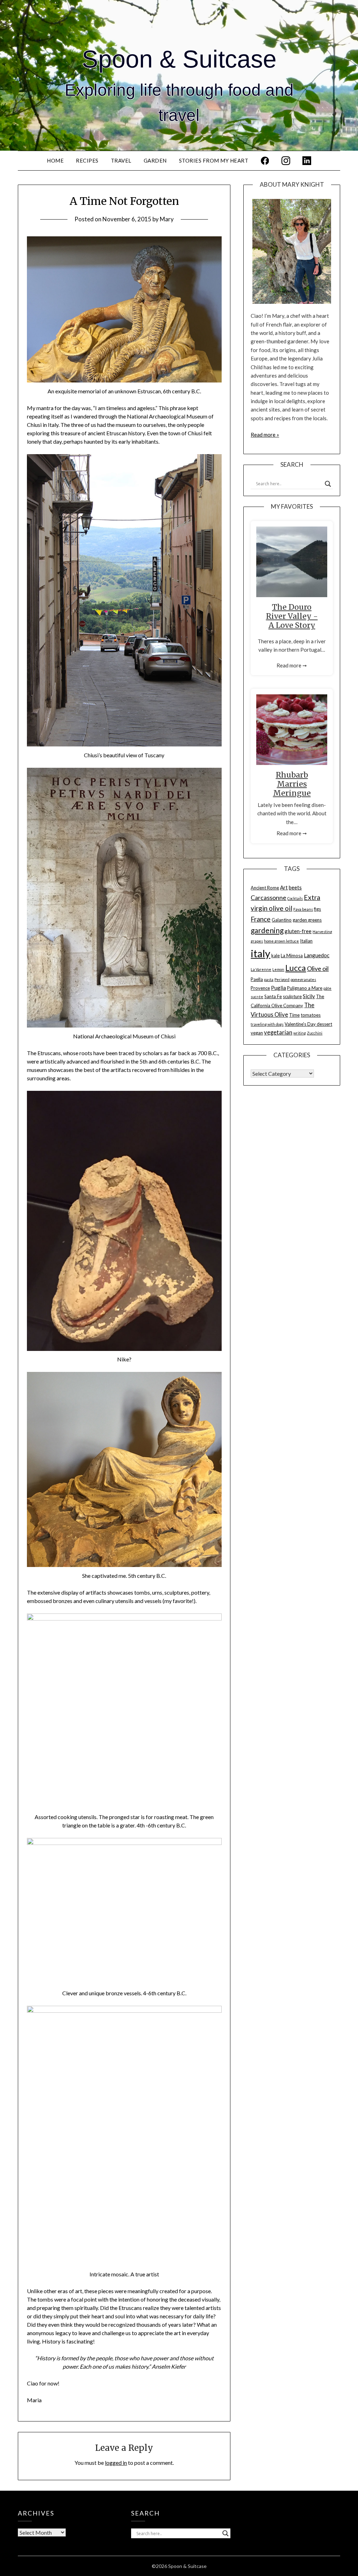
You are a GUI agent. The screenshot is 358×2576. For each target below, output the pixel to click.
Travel (121, 160)
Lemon (278, 969)
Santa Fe (273, 996)
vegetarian (278, 1032)
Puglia (278, 988)
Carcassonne (268, 897)
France (261, 919)
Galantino (282, 920)
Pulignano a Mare (305, 988)
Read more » (265, 435)
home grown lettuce (281, 941)
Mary (167, 219)
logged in (116, 2463)
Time (294, 1015)
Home (55, 160)
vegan (257, 1033)
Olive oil (318, 968)
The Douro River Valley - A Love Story (292, 616)
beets (295, 887)
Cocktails (295, 898)
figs (317, 909)
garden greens (307, 920)
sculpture (292, 996)
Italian (306, 941)
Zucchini (315, 1033)
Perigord (282, 979)
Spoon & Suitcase (179, 59)
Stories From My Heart (214, 160)
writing (300, 1033)
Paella (257, 979)
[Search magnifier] (328, 484)
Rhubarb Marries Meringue (292, 784)
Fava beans (303, 909)
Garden (155, 160)
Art (284, 887)
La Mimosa (292, 956)
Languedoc (317, 955)
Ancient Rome (265, 888)
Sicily (309, 996)
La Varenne (261, 969)
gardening (267, 930)
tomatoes (311, 1015)
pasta (269, 979)
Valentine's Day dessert (308, 1024)
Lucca (296, 968)
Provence (260, 988)
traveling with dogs (267, 1024)
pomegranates (303, 979)
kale (275, 956)
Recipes (87, 160)
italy (260, 953)
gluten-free (298, 931)
